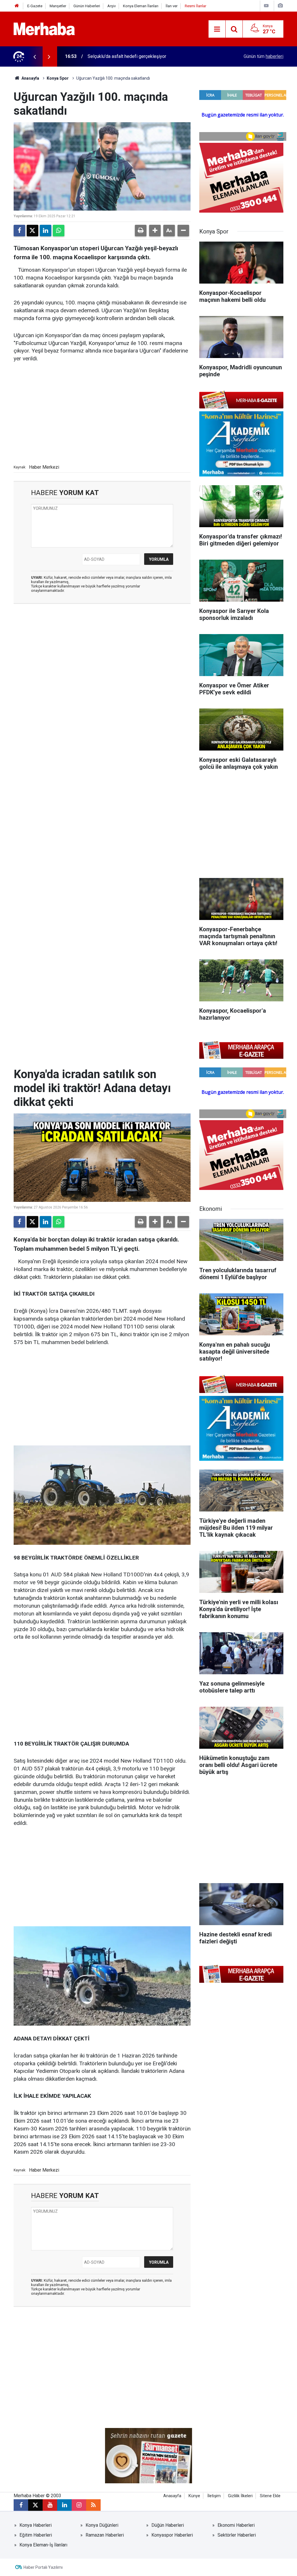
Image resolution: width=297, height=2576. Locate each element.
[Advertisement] (102, 412)
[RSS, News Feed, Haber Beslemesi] (93, 2505)
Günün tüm (264, 56)
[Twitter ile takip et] (35, 2505)
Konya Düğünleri (102, 2525)
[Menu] (217, 29)
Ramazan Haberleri (105, 2535)
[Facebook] (19, 231)
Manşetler (58, 6)
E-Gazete (35, 6)
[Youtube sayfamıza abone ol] (50, 2505)
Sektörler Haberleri (237, 2535)
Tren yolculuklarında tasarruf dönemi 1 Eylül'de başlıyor (143, 56)
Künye (194, 2496)
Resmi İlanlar (195, 6)
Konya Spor (58, 78)
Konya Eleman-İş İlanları (43, 2545)
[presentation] (35, 56)
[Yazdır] (141, 231)
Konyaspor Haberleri (172, 2535)
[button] (155, 231)
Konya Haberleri (36, 2525)
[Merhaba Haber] (44, 29)
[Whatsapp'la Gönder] (59, 231)
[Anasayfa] (17, 6)
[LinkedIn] (46, 231)
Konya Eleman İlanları (141, 6)
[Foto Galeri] (280, 6)
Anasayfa (30, 78)
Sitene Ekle (270, 2496)
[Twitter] (32, 231)
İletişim (214, 2496)
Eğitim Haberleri (36, 2535)
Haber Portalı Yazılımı (43, 2567)
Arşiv (112, 6)
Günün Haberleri (87, 6)
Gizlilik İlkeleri (240, 2496)
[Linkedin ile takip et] (64, 2505)
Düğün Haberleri (168, 2525)
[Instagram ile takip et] (79, 2505)
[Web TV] (266, 6)
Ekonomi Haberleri (236, 2525)
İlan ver (172, 6)
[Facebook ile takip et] (21, 2505)
